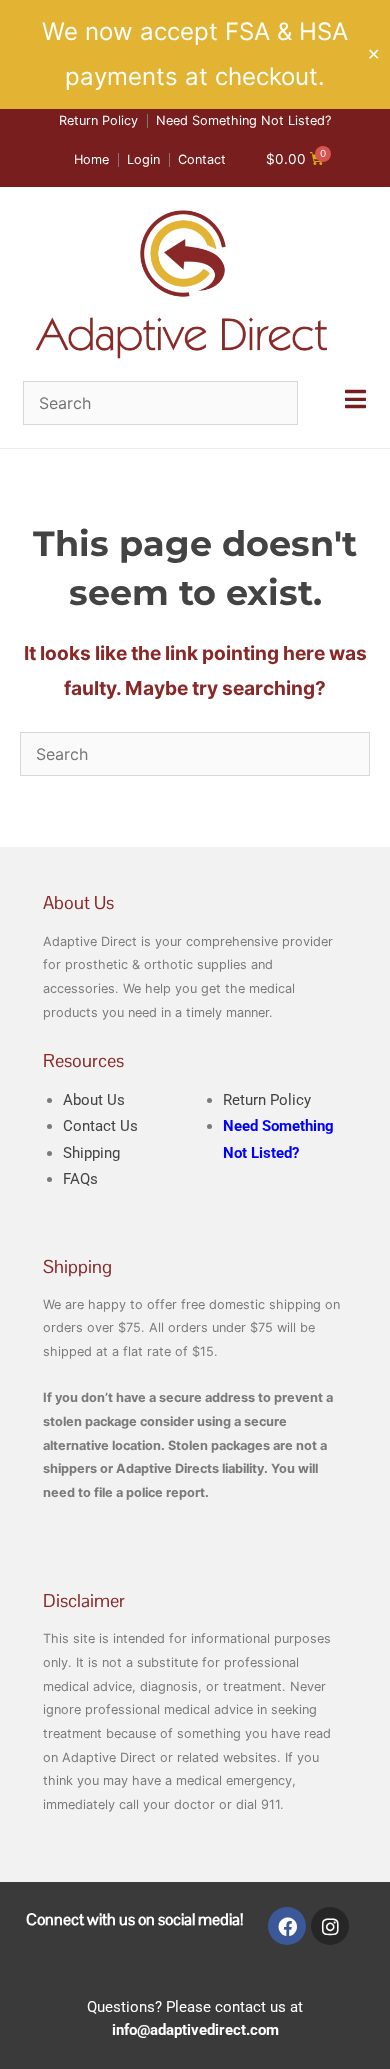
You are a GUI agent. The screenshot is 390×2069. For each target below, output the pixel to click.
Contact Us (100, 1126)
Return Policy (267, 1100)
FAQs (80, 1179)
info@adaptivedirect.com (195, 2030)
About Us (94, 1100)
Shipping (91, 1153)
